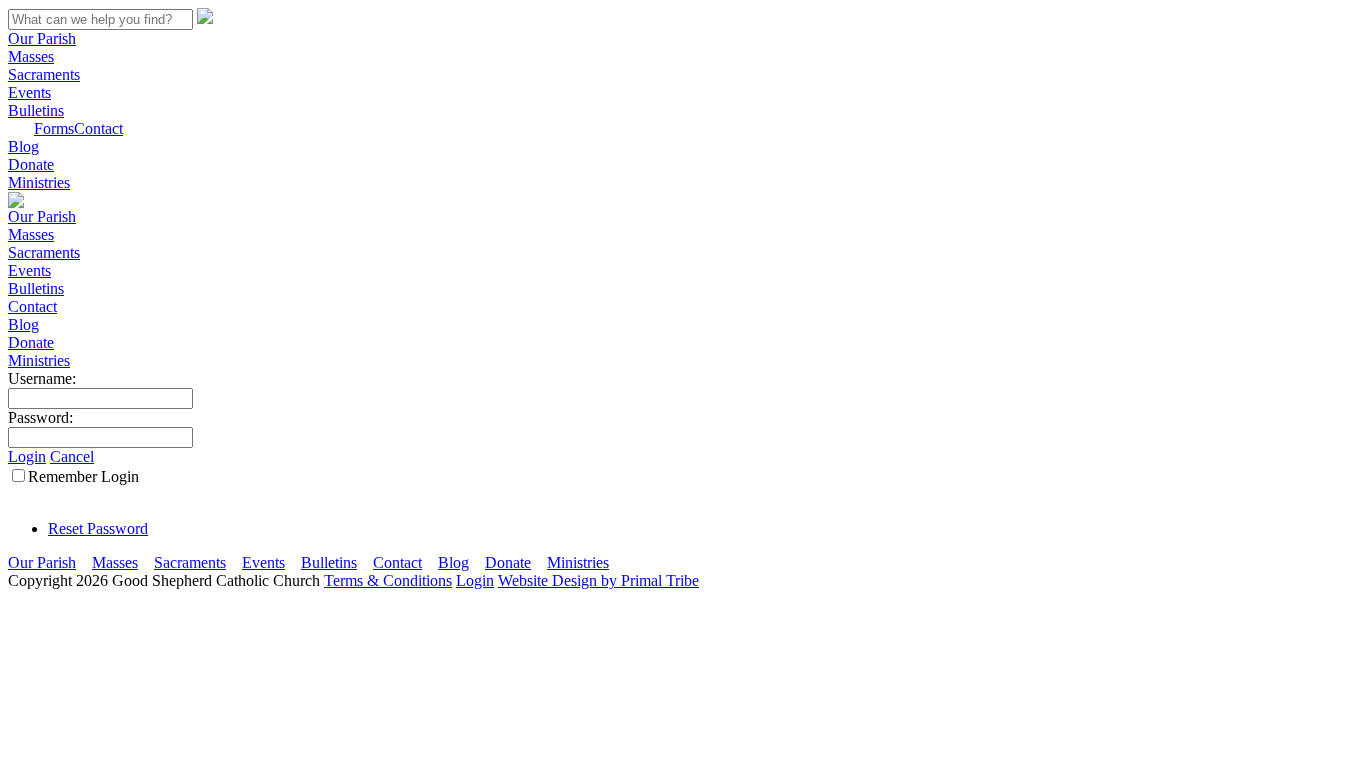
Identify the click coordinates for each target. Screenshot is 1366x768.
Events (29, 92)
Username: (42, 378)
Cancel (72, 456)
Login (27, 456)
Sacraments (44, 74)
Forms (54, 128)
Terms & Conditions (388, 580)
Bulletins (36, 110)
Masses (31, 56)
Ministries (39, 182)
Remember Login (83, 476)
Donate (31, 164)
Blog (23, 146)
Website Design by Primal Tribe (598, 580)
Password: (40, 417)
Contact (98, 128)
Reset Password (98, 528)
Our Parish (42, 38)
